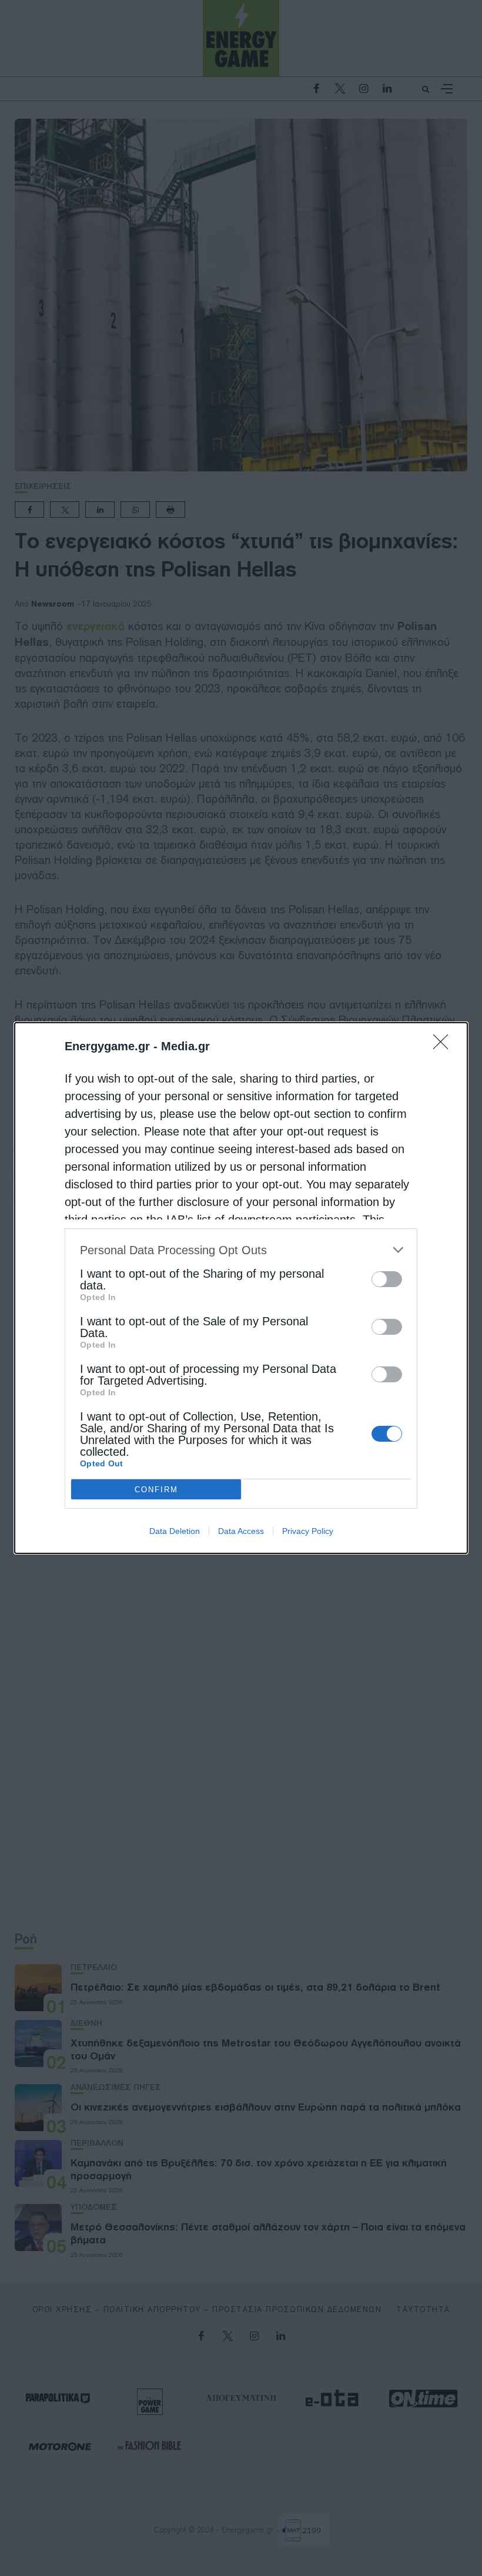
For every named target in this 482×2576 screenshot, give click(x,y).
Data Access (241, 1531)
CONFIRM (156, 1490)
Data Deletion (175, 1531)
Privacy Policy (308, 1531)
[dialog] (241, 1288)
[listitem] (241, 1250)
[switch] (387, 1279)
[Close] (444, 1046)
